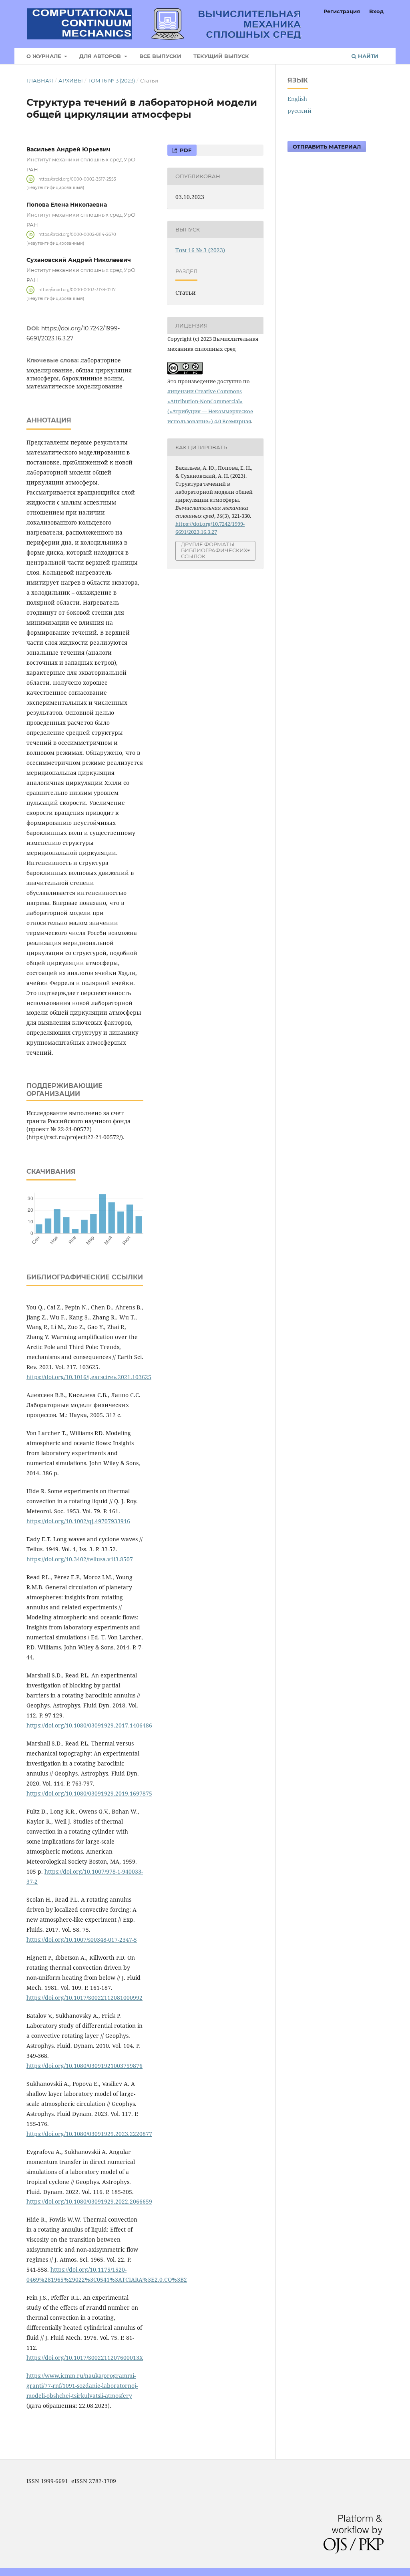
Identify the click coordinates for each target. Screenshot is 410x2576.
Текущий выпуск (221, 56)
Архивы (71, 80)
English (297, 99)
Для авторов (101, 56)
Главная (40, 80)
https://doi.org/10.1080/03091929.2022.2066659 (89, 2201)
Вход (376, 11)
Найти (367, 56)
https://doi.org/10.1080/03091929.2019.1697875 (89, 1793)
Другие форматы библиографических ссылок (214, 550)
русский (299, 111)
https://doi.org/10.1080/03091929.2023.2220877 (89, 2134)
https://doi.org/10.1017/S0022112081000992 (84, 1998)
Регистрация (342, 11)
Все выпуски (160, 56)
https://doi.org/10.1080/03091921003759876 (84, 2066)
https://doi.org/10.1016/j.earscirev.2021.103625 (89, 1377)
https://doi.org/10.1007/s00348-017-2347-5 (82, 1940)
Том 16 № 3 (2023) (111, 80)
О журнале (45, 56)
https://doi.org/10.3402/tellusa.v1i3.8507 (80, 1559)
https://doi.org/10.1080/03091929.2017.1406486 (89, 1725)
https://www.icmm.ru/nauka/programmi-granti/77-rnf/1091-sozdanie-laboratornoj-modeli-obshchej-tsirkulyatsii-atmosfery (82, 2386)
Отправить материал (327, 147)
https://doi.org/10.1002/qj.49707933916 (78, 1521)
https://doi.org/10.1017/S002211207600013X (85, 2358)
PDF (185, 150)
